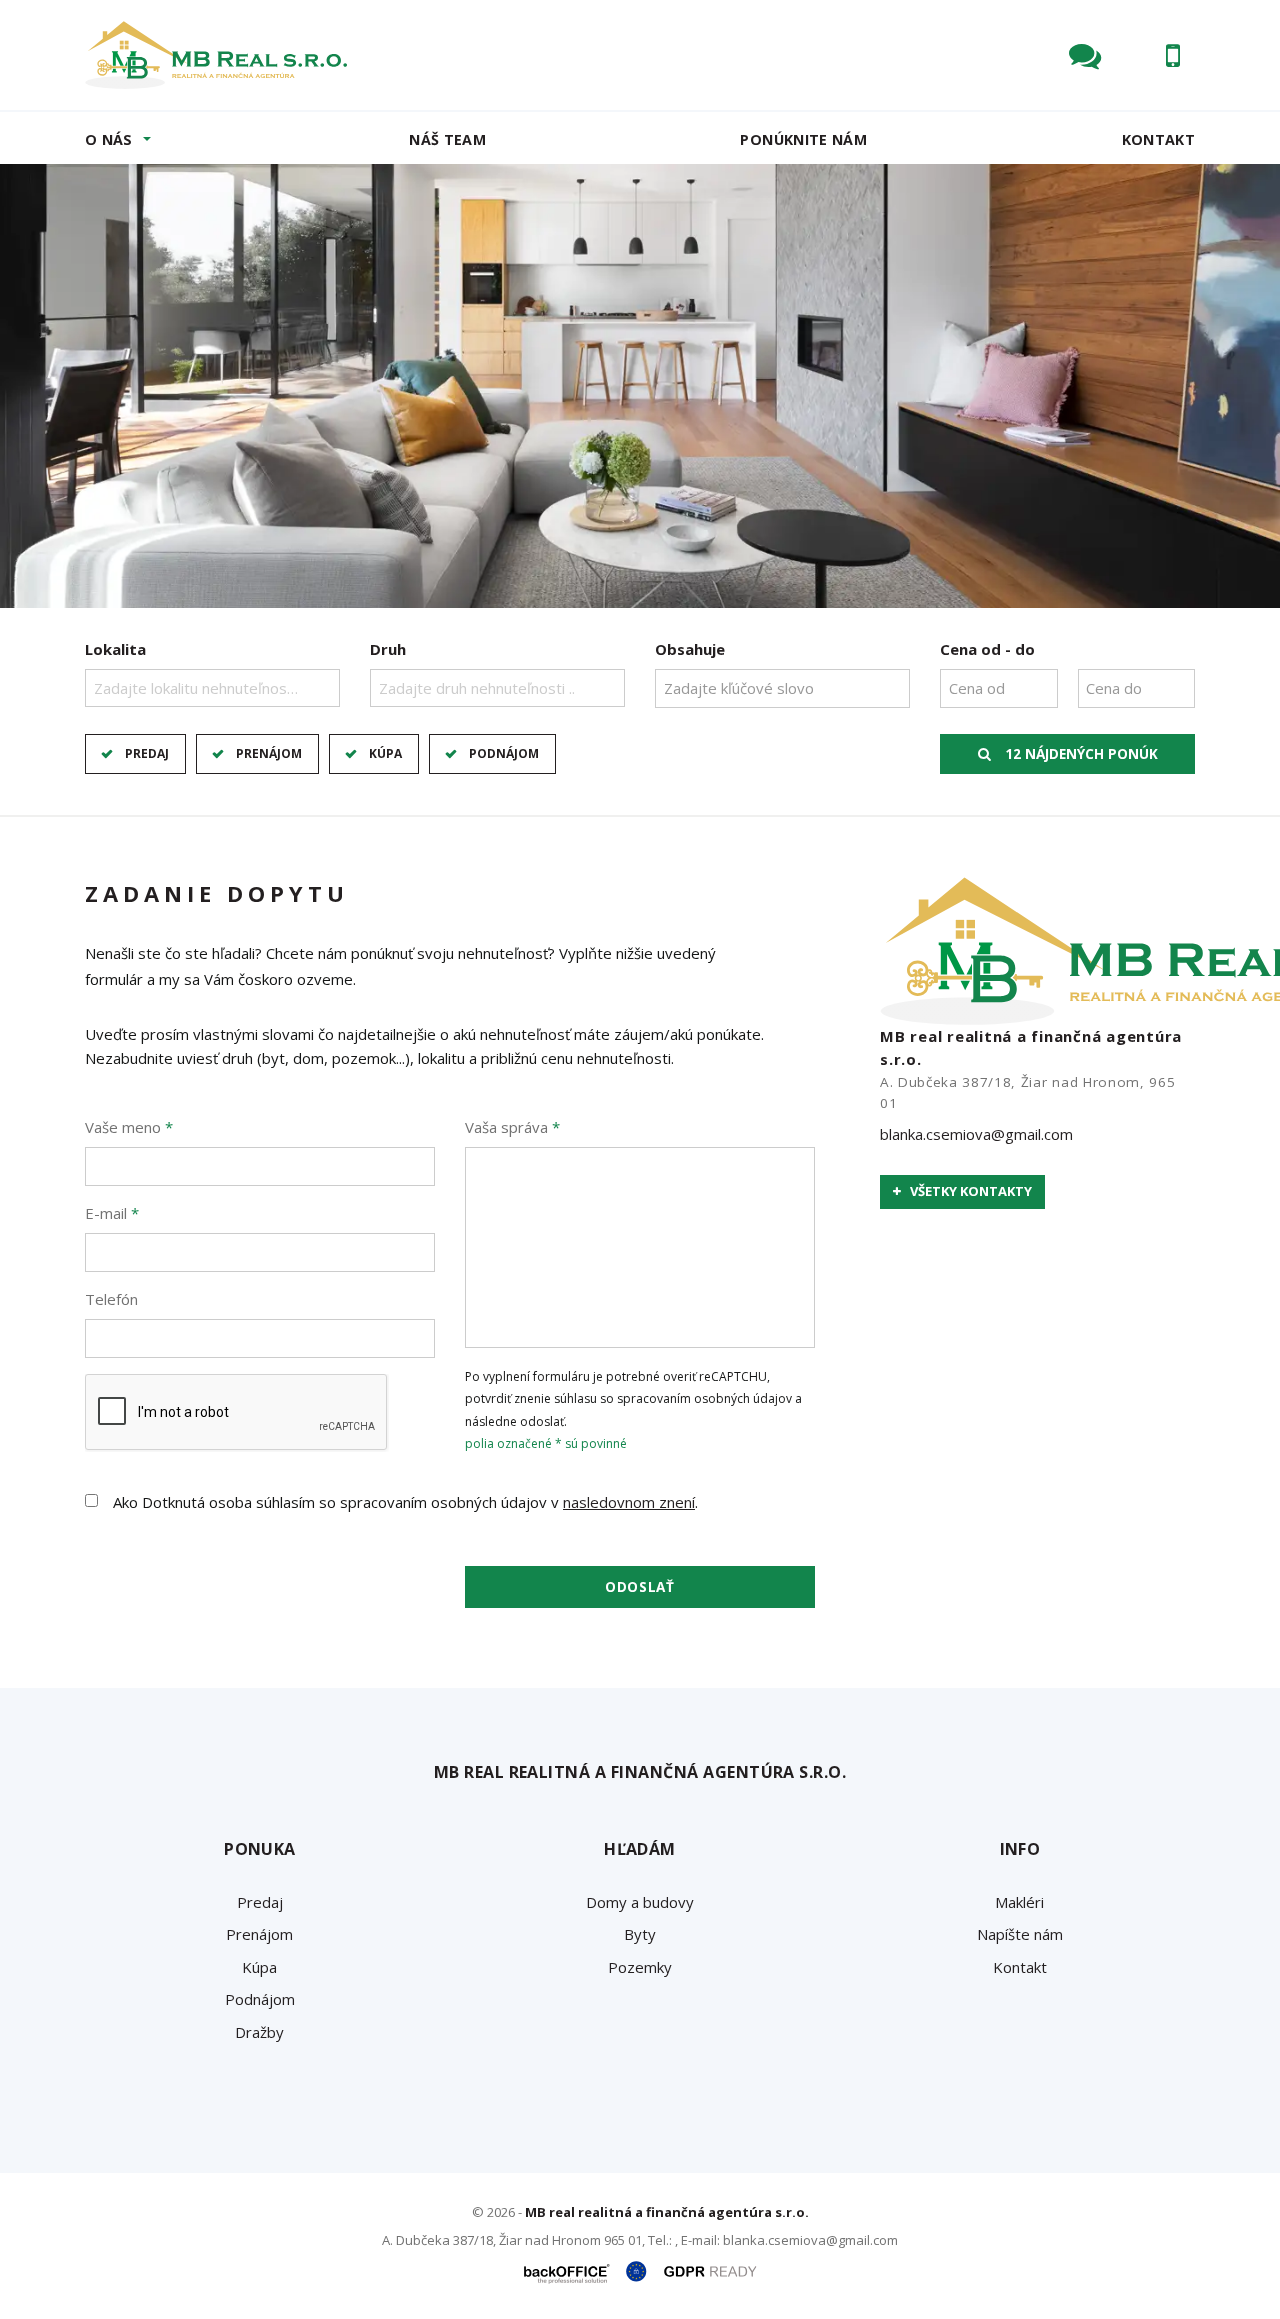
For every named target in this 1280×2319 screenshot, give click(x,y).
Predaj (147, 753)
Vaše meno (129, 1127)
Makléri (1019, 1902)
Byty (640, 1934)
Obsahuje (690, 649)
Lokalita (115, 649)
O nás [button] (109, 139)
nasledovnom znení (629, 1502)
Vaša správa (512, 1127)
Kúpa (385, 753)
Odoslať (640, 1587)
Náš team (447, 139)
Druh (388, 649)
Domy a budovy (640, 1902)
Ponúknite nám (803, 139)
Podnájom (504, 753)
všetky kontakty (969, 1191)
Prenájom (269, 753)
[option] (640, 386)
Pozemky (640, 1967)
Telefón (111, 1299)
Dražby (259, 2032)
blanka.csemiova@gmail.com (976, 1134)
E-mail (112, 1213)
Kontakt (1159, 139)
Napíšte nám (1020, 1934)
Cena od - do (987, 649)
